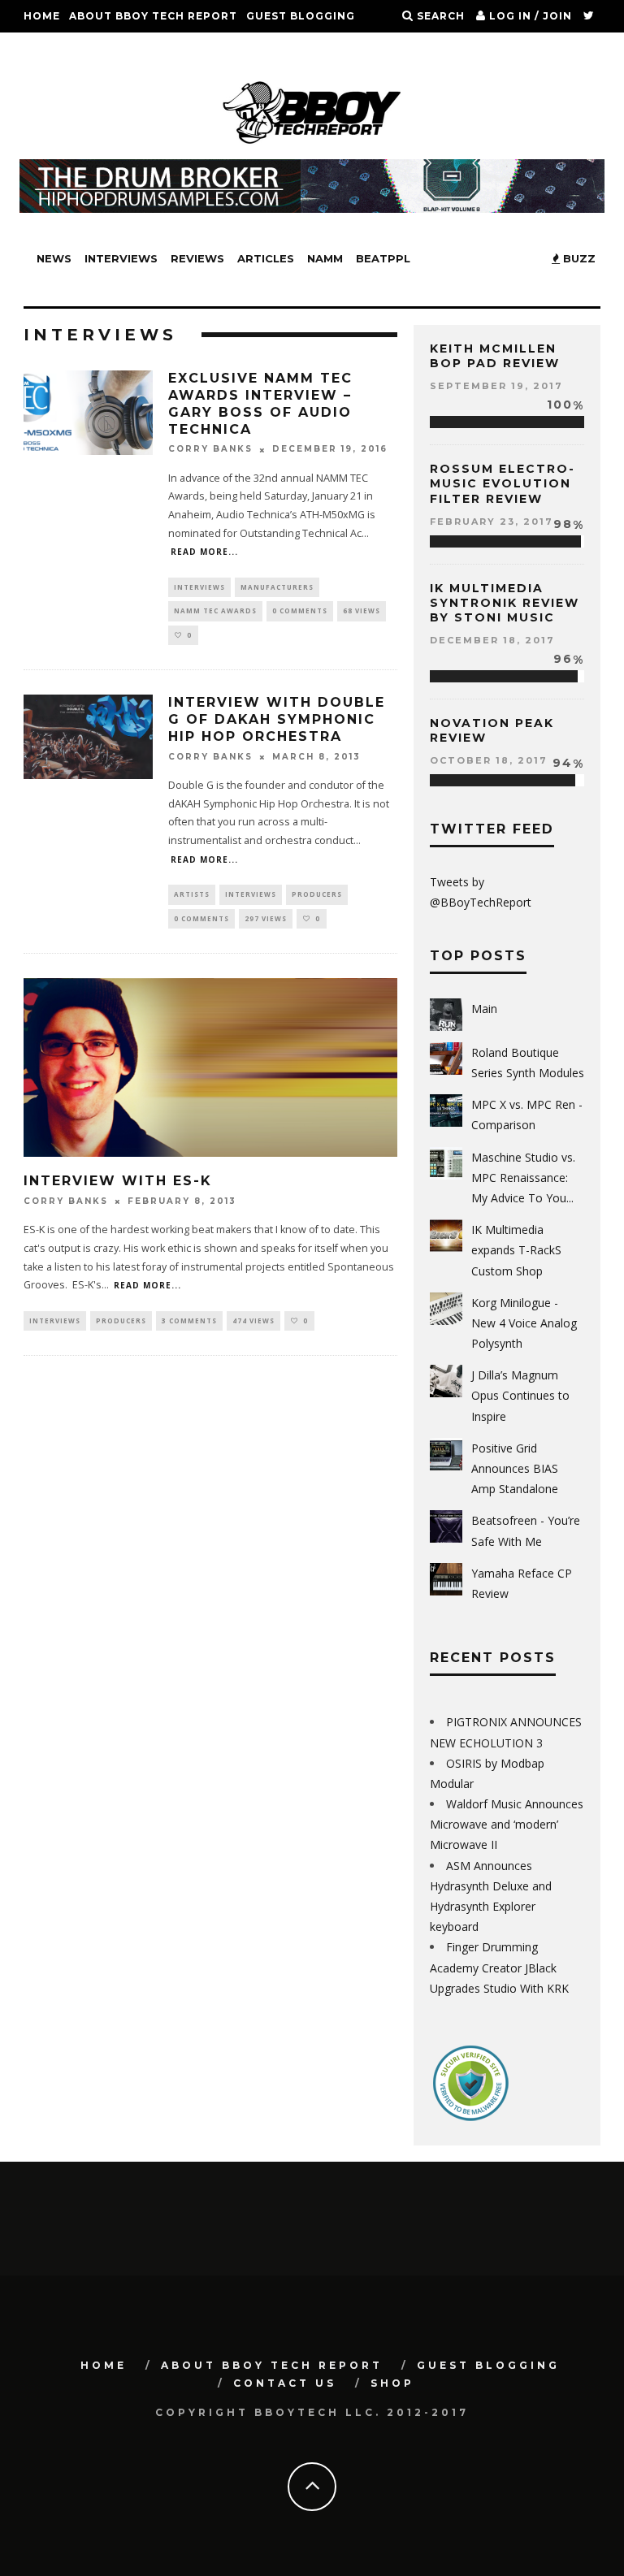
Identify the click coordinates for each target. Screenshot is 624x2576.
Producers (317, 894)
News (54, 258)
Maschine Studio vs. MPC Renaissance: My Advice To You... (523, 1178)
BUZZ (578, 258)
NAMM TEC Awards (215, 610)
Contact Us (63, 48)
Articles (266, 258)
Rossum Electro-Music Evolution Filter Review (503, 483)
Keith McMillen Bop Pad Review (495, 356)
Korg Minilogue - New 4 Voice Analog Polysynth (524, 1323)
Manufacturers (277, 587)
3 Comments (189, 1320)
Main (484, 1009)
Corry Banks (210, 450)
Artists (192, 894)
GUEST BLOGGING (301, 16)
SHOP (128, 48)
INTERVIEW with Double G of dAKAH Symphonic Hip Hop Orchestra (277, 719)
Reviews (197, 258)
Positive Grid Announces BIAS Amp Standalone (515, 1468)
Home (42, 16)
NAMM (325, 258)
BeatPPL (383, 258)
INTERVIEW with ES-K (118, 1181)
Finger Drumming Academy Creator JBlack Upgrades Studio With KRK (499, 1967)
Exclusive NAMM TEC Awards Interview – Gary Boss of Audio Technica (260, 403)
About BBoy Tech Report (153, 16)
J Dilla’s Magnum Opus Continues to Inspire (520, 1395)
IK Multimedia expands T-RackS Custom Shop (516, 1250)
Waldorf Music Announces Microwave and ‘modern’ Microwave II (507, 1824)
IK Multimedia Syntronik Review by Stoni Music (505, 603)
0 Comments (300, 610)
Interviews (121, 258)
